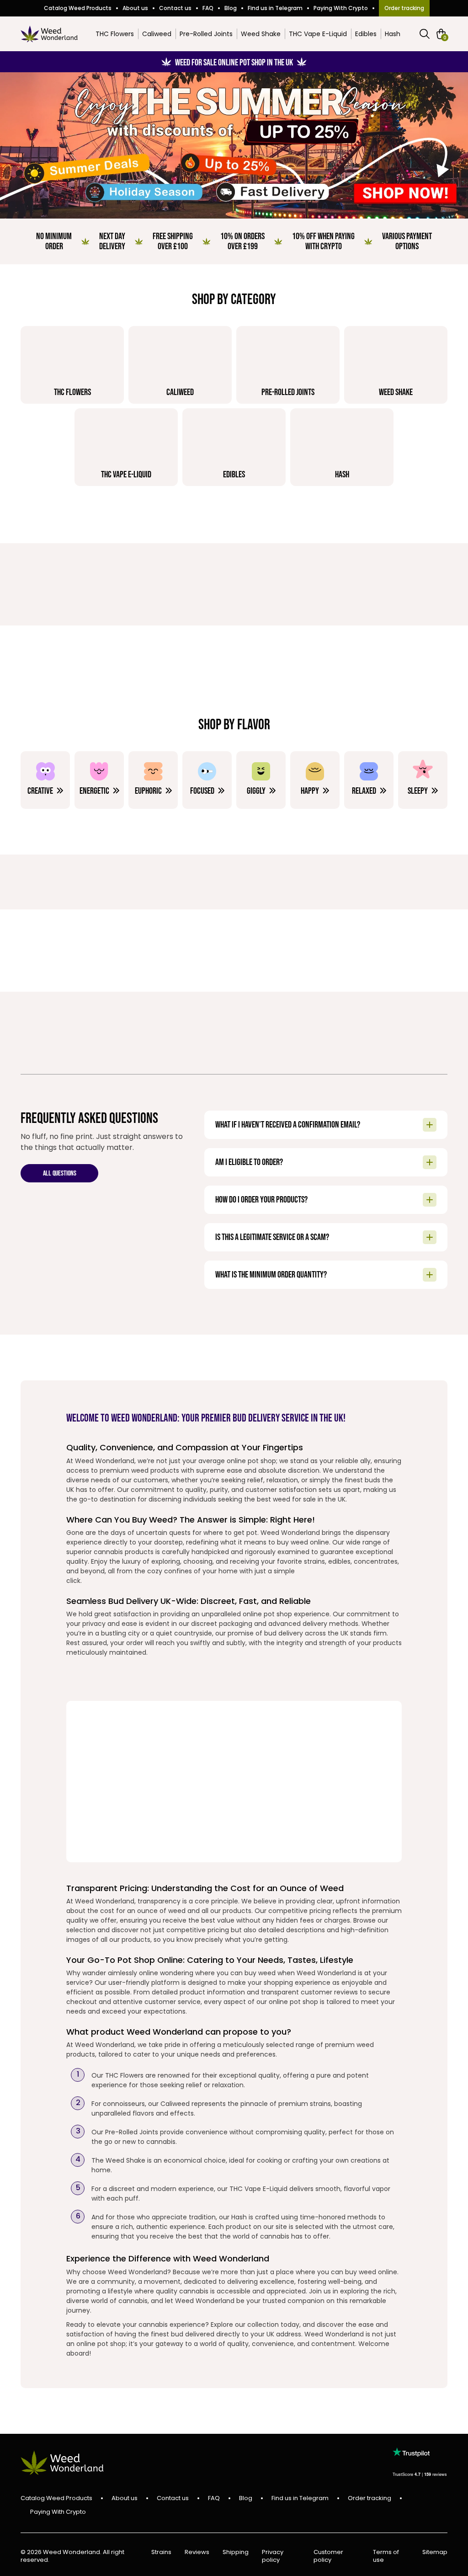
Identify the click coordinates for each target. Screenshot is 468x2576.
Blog (231, 8)
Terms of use (386, 2556)
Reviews (197, 2552)
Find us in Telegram (275, 8)
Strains (161, 2552)
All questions (60, 1174)
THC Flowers (115, 34)
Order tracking (404, 8)
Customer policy (328, 2556)
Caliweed (157, 34)
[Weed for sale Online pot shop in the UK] (234, 145)
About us (135, 8)
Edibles (366, 34)
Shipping (236, 2552)
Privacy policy (273, 2556)
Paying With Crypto (341, 8)
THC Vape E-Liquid (318, 34)
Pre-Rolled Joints (206, 34)
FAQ (208, 8)
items (445, 37)
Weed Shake (261, 34)
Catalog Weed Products (78, 8)
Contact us (175, 8)
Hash (393, 34)
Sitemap (435, 2552)
